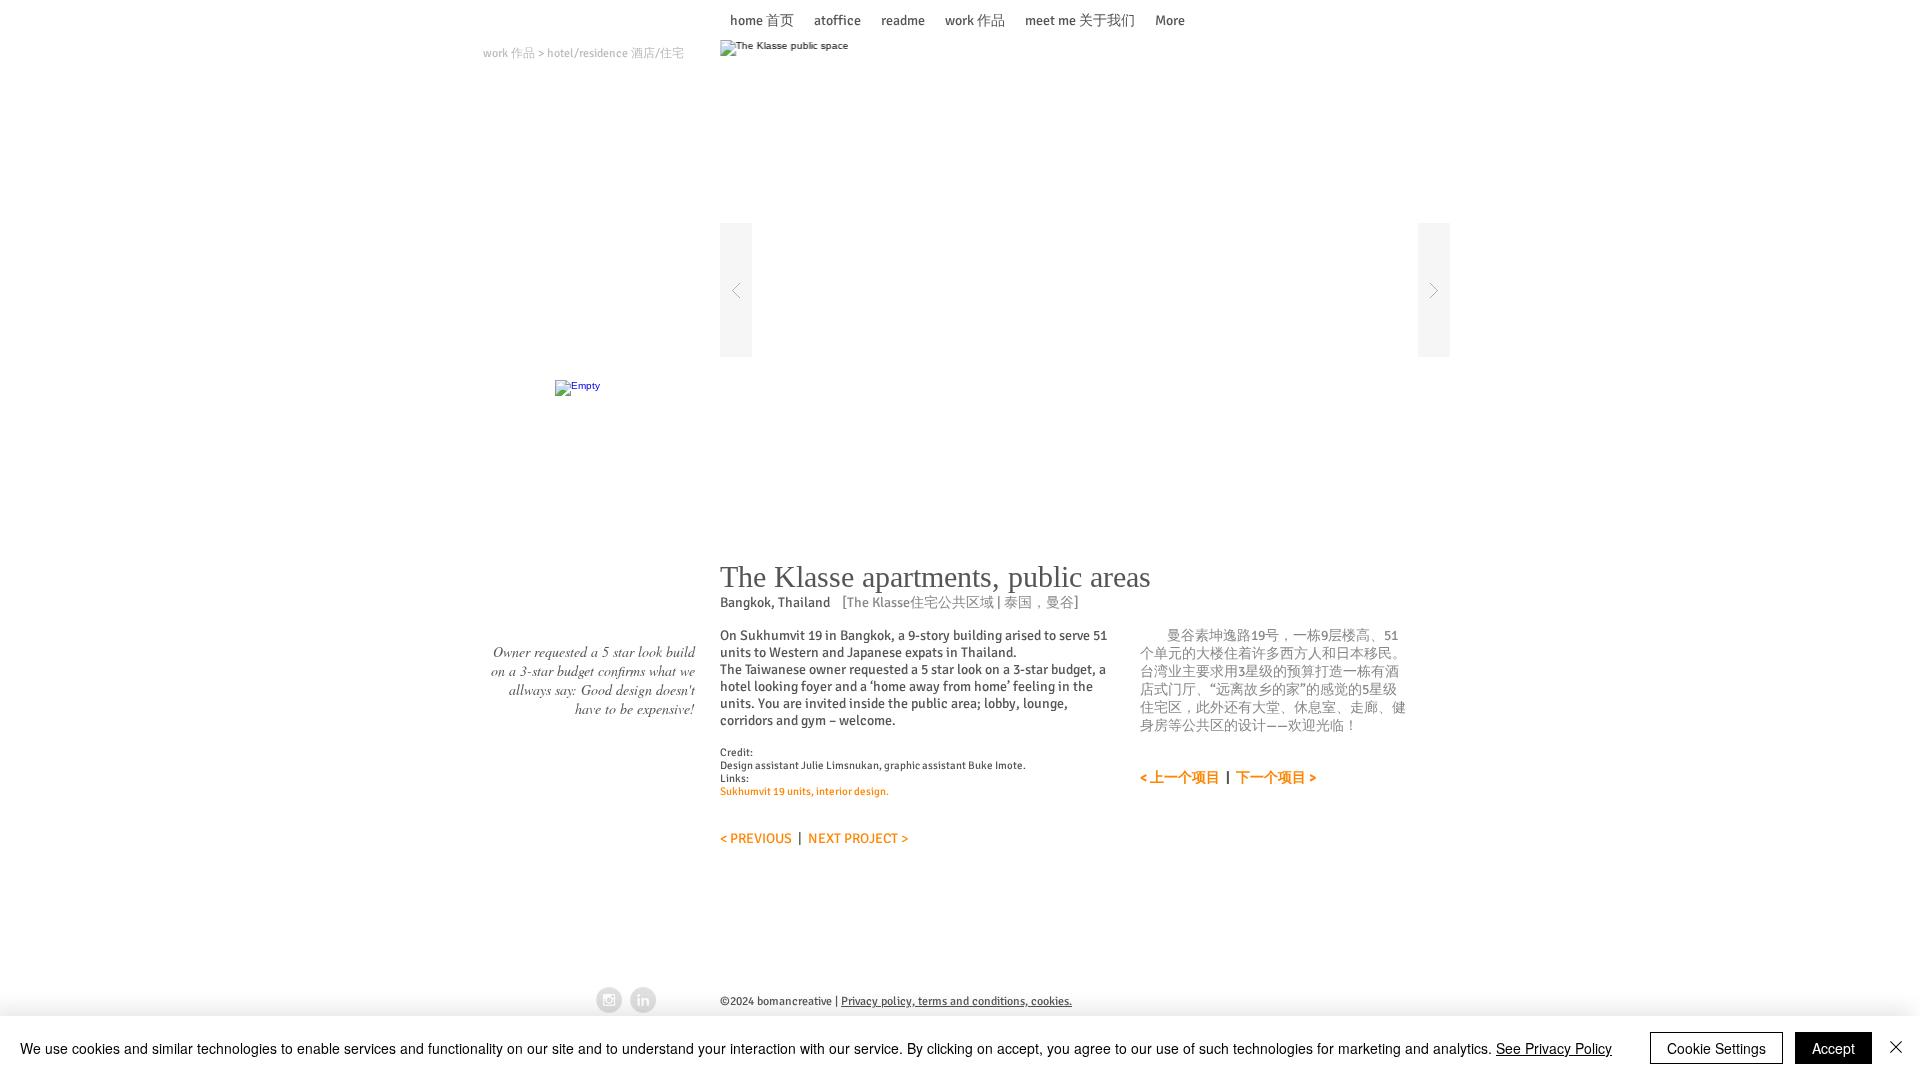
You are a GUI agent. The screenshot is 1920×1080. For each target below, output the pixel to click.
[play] (1403, 56)
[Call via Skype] (1413, 21)
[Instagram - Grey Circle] (609, 1000)
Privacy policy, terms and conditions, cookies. (956, 1001)
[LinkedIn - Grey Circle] (643, 1000)
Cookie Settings (1716, 1048)
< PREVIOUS (756, 838)
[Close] (1896, 1048)
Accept (1833, 1048)
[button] (1085, 290)
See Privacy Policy (1554, 1048)
